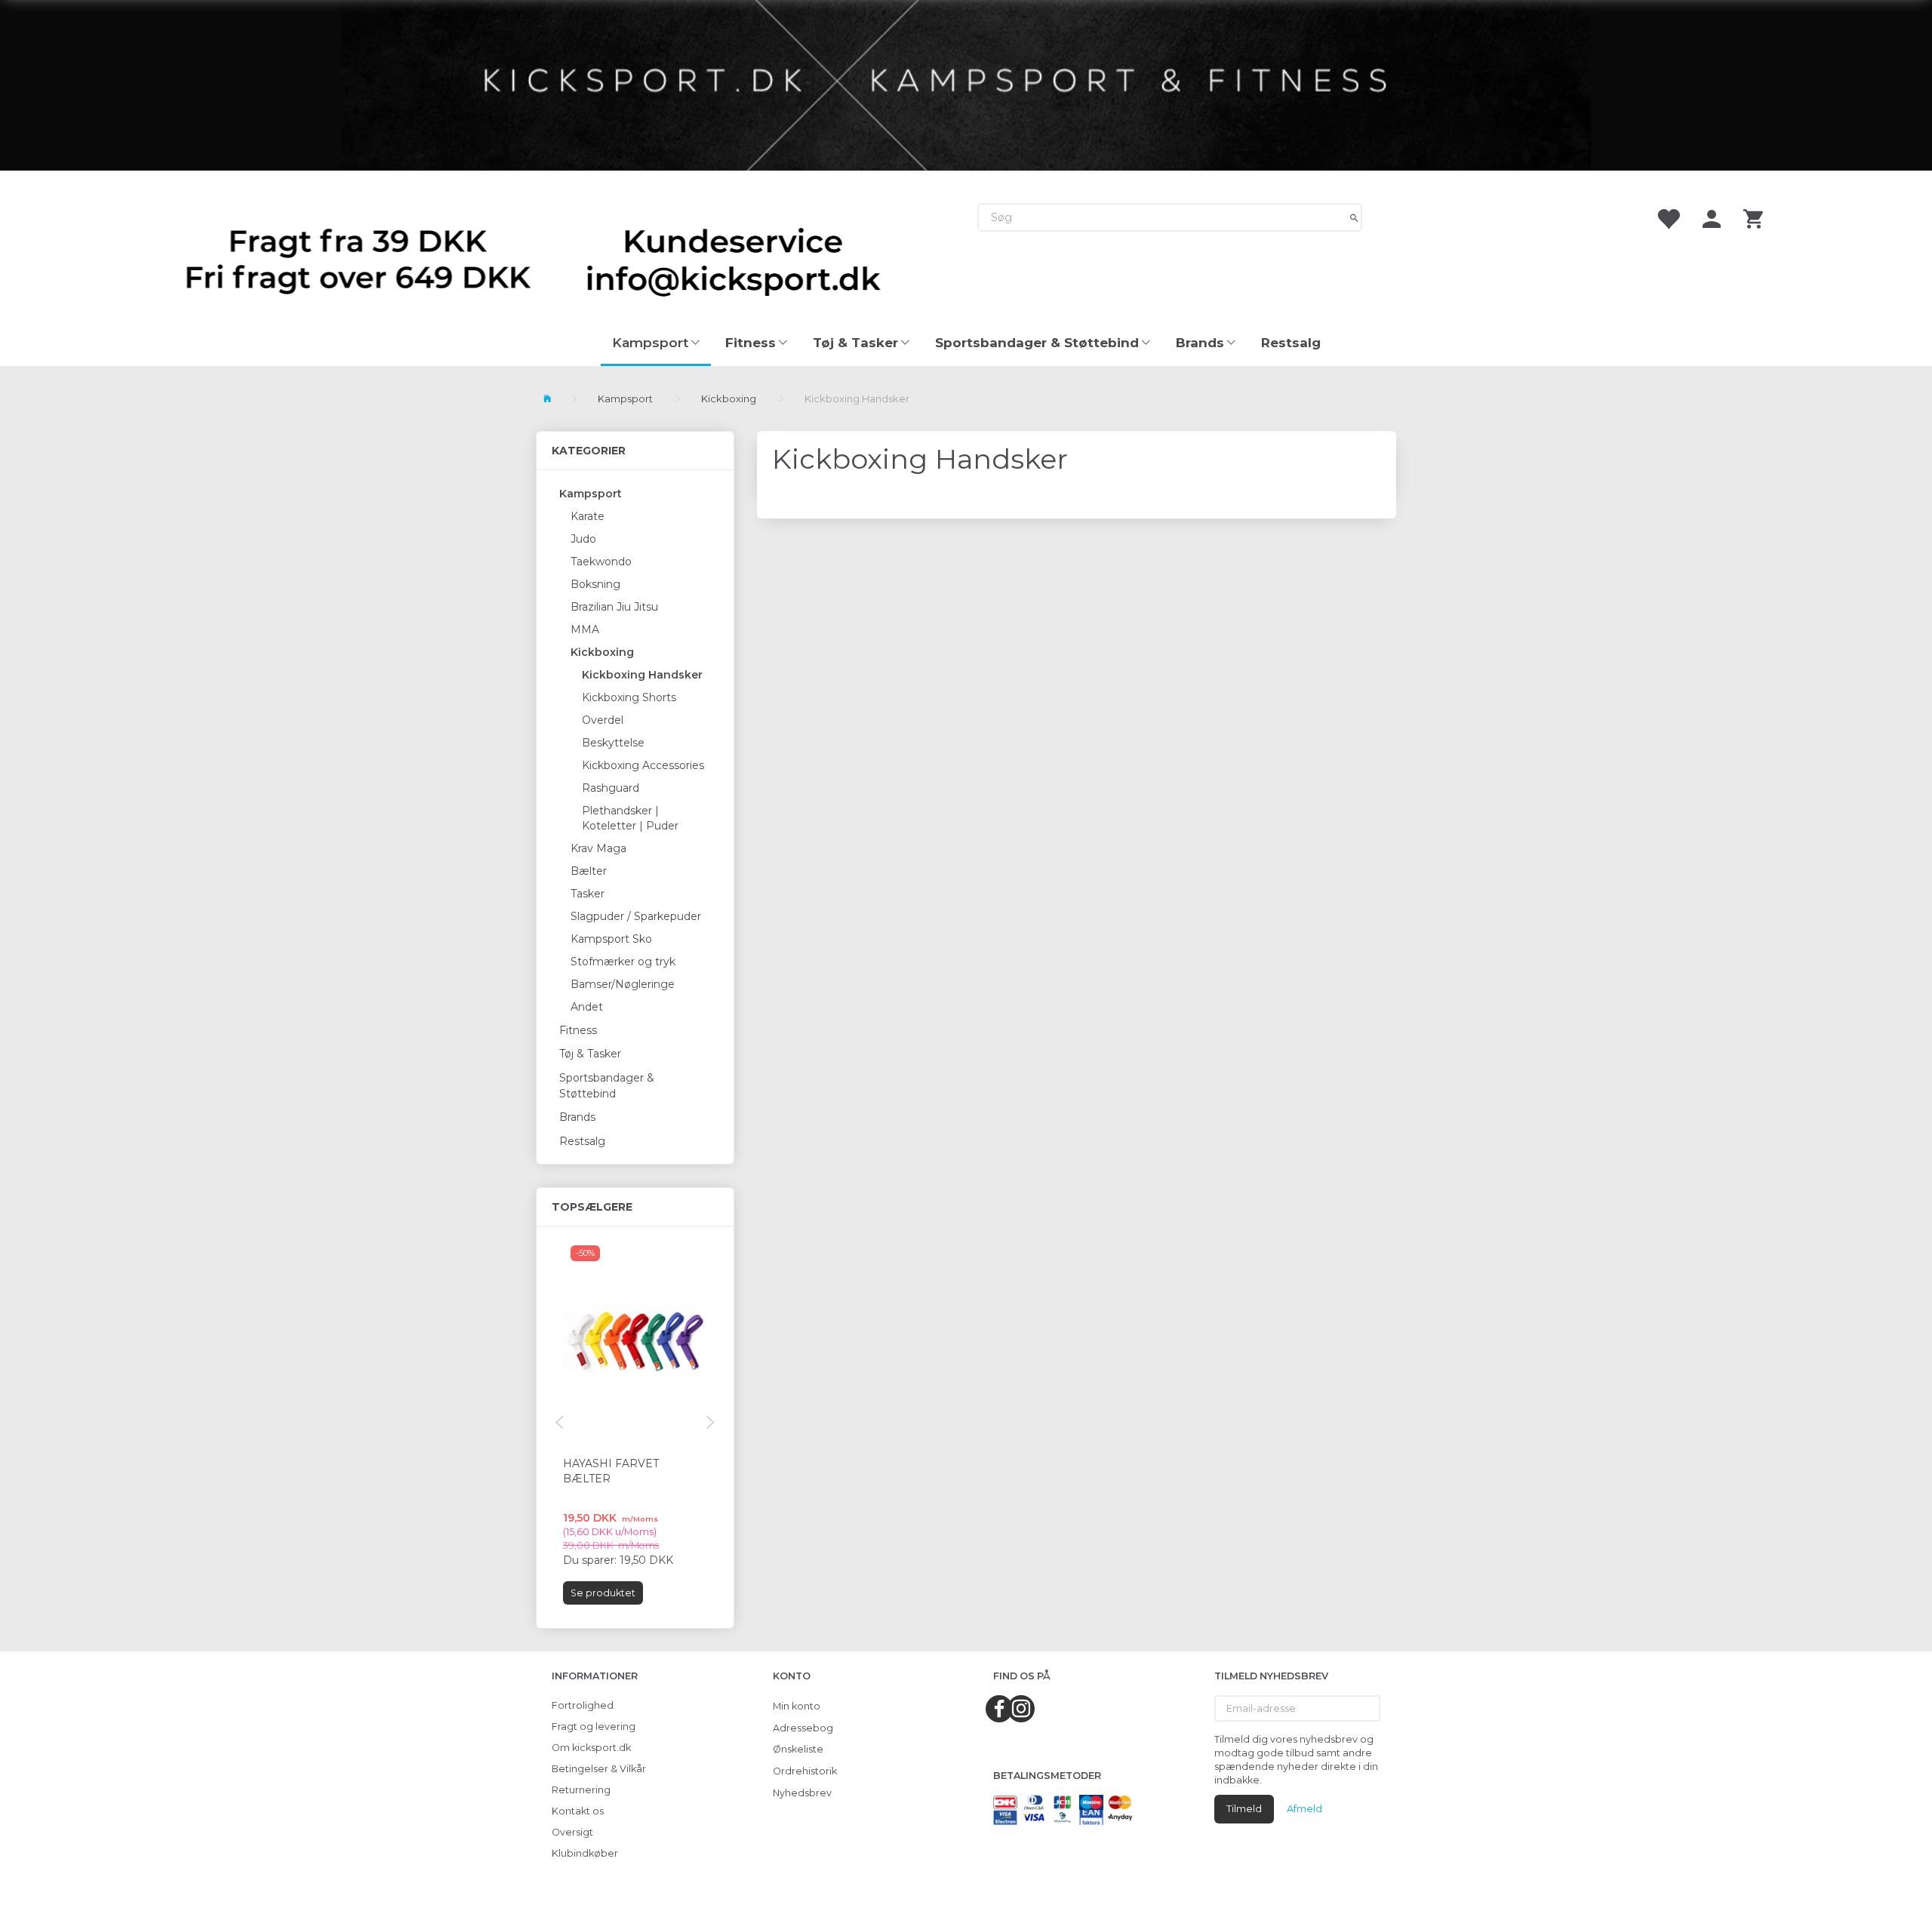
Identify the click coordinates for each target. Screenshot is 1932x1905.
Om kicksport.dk (591, 1748)
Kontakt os (578, 1811)
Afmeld (1304, 1808)
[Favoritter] (1668, 218)
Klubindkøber (585, 1853)
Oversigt (572, 1832)
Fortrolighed (583, 1705)
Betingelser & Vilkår (599, 1769)
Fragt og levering (594, 1727)
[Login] (1712, 218)
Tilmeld (1244, 1808)
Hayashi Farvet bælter (611, 1471)
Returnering (581, 1790)
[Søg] (1354, 217)
